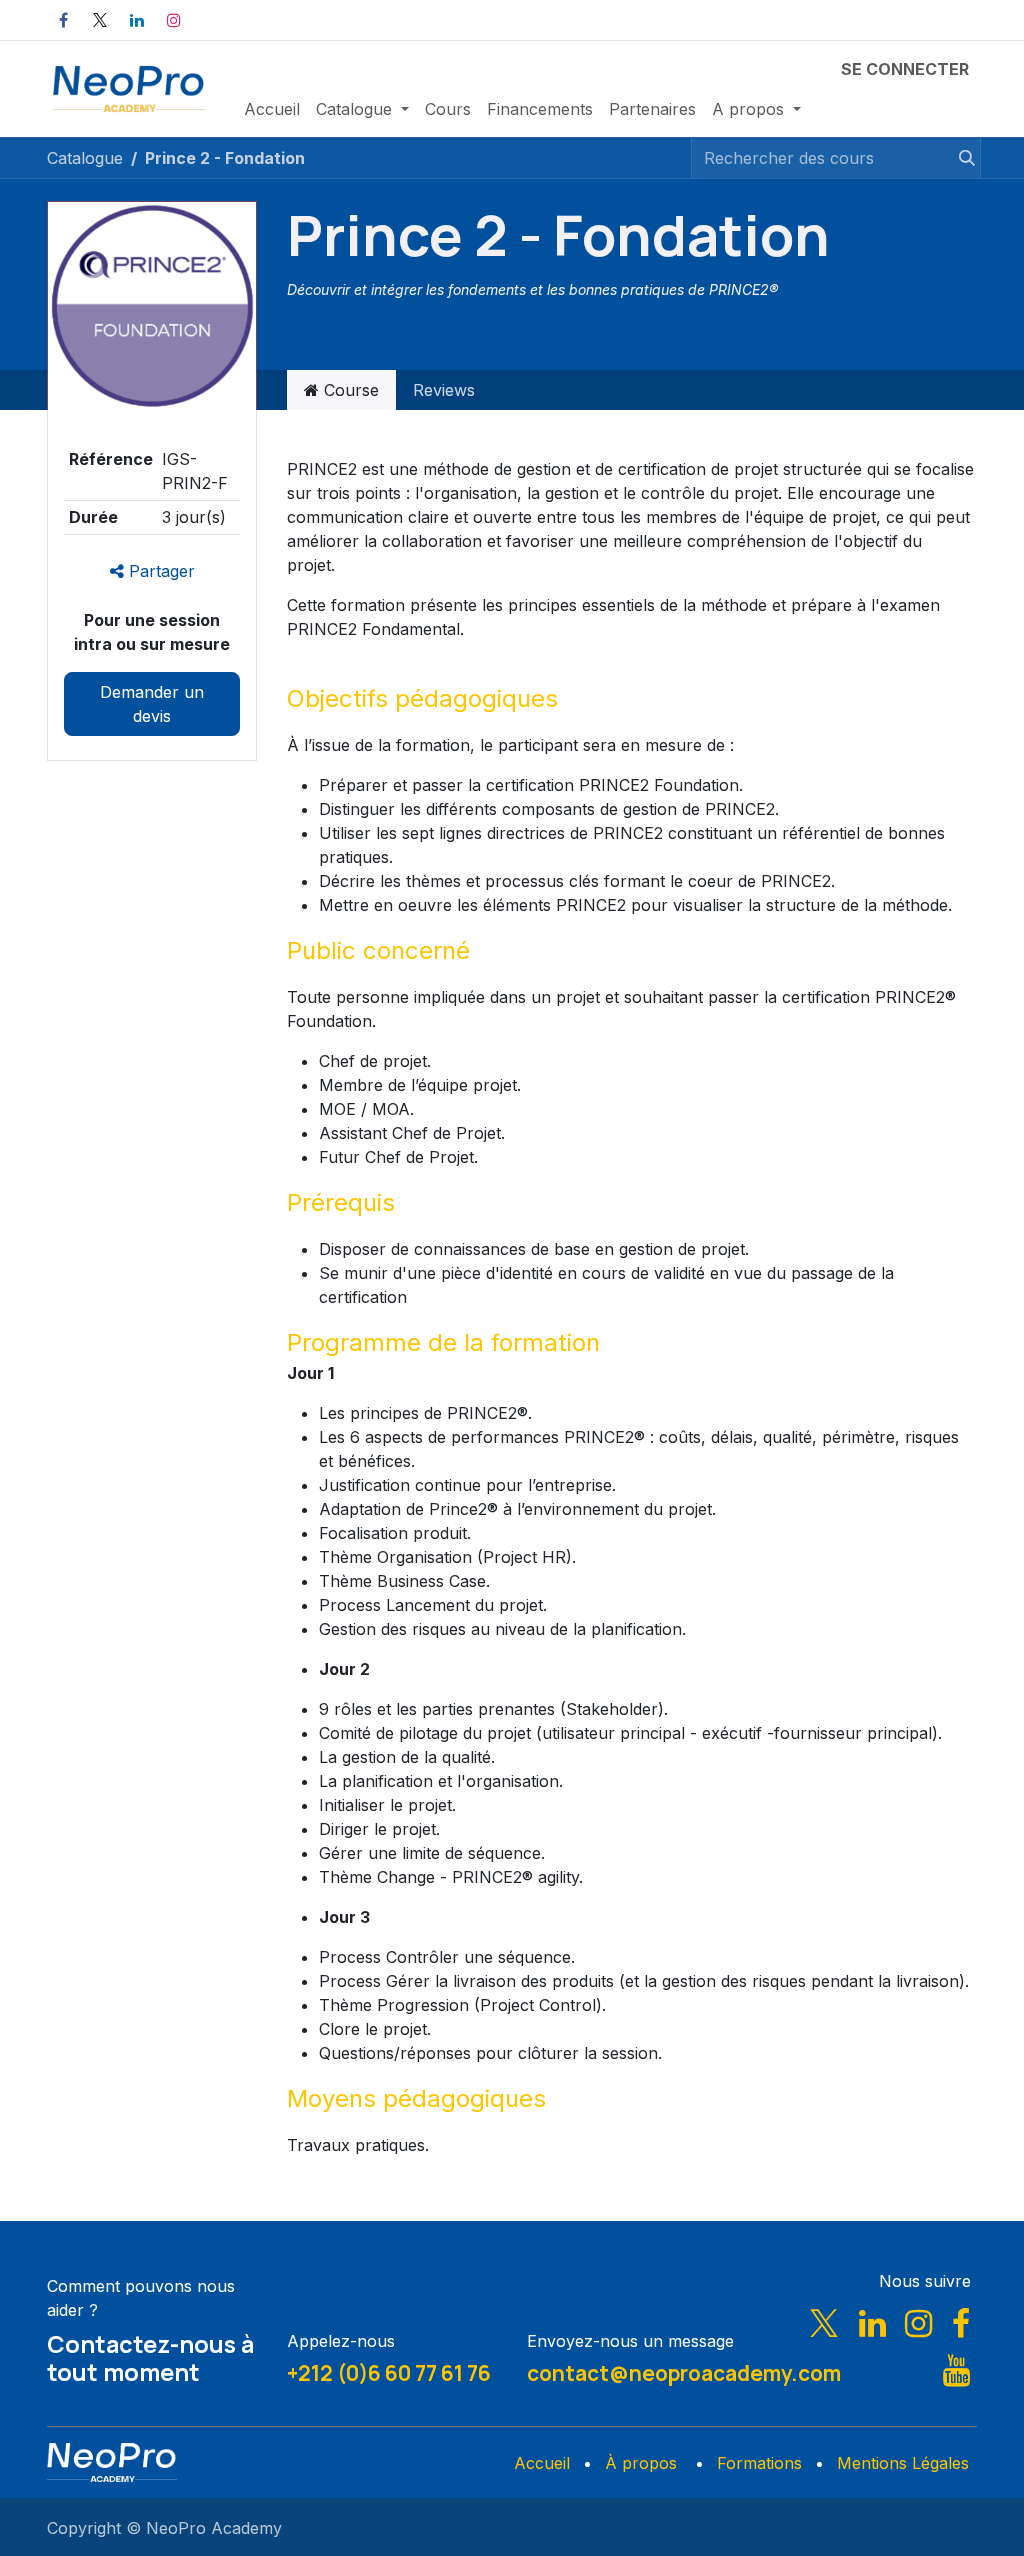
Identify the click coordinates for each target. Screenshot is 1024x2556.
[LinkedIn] (137, 20)
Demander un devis (152, 704)
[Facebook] (63, 20)
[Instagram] (174, 20)
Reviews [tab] (444, 390)
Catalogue (85, 158)
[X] (100, 20)
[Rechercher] (958, 158)
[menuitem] (272, 109)
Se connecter (905, 69)
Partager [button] (159, 571)
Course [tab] (349, 390)
